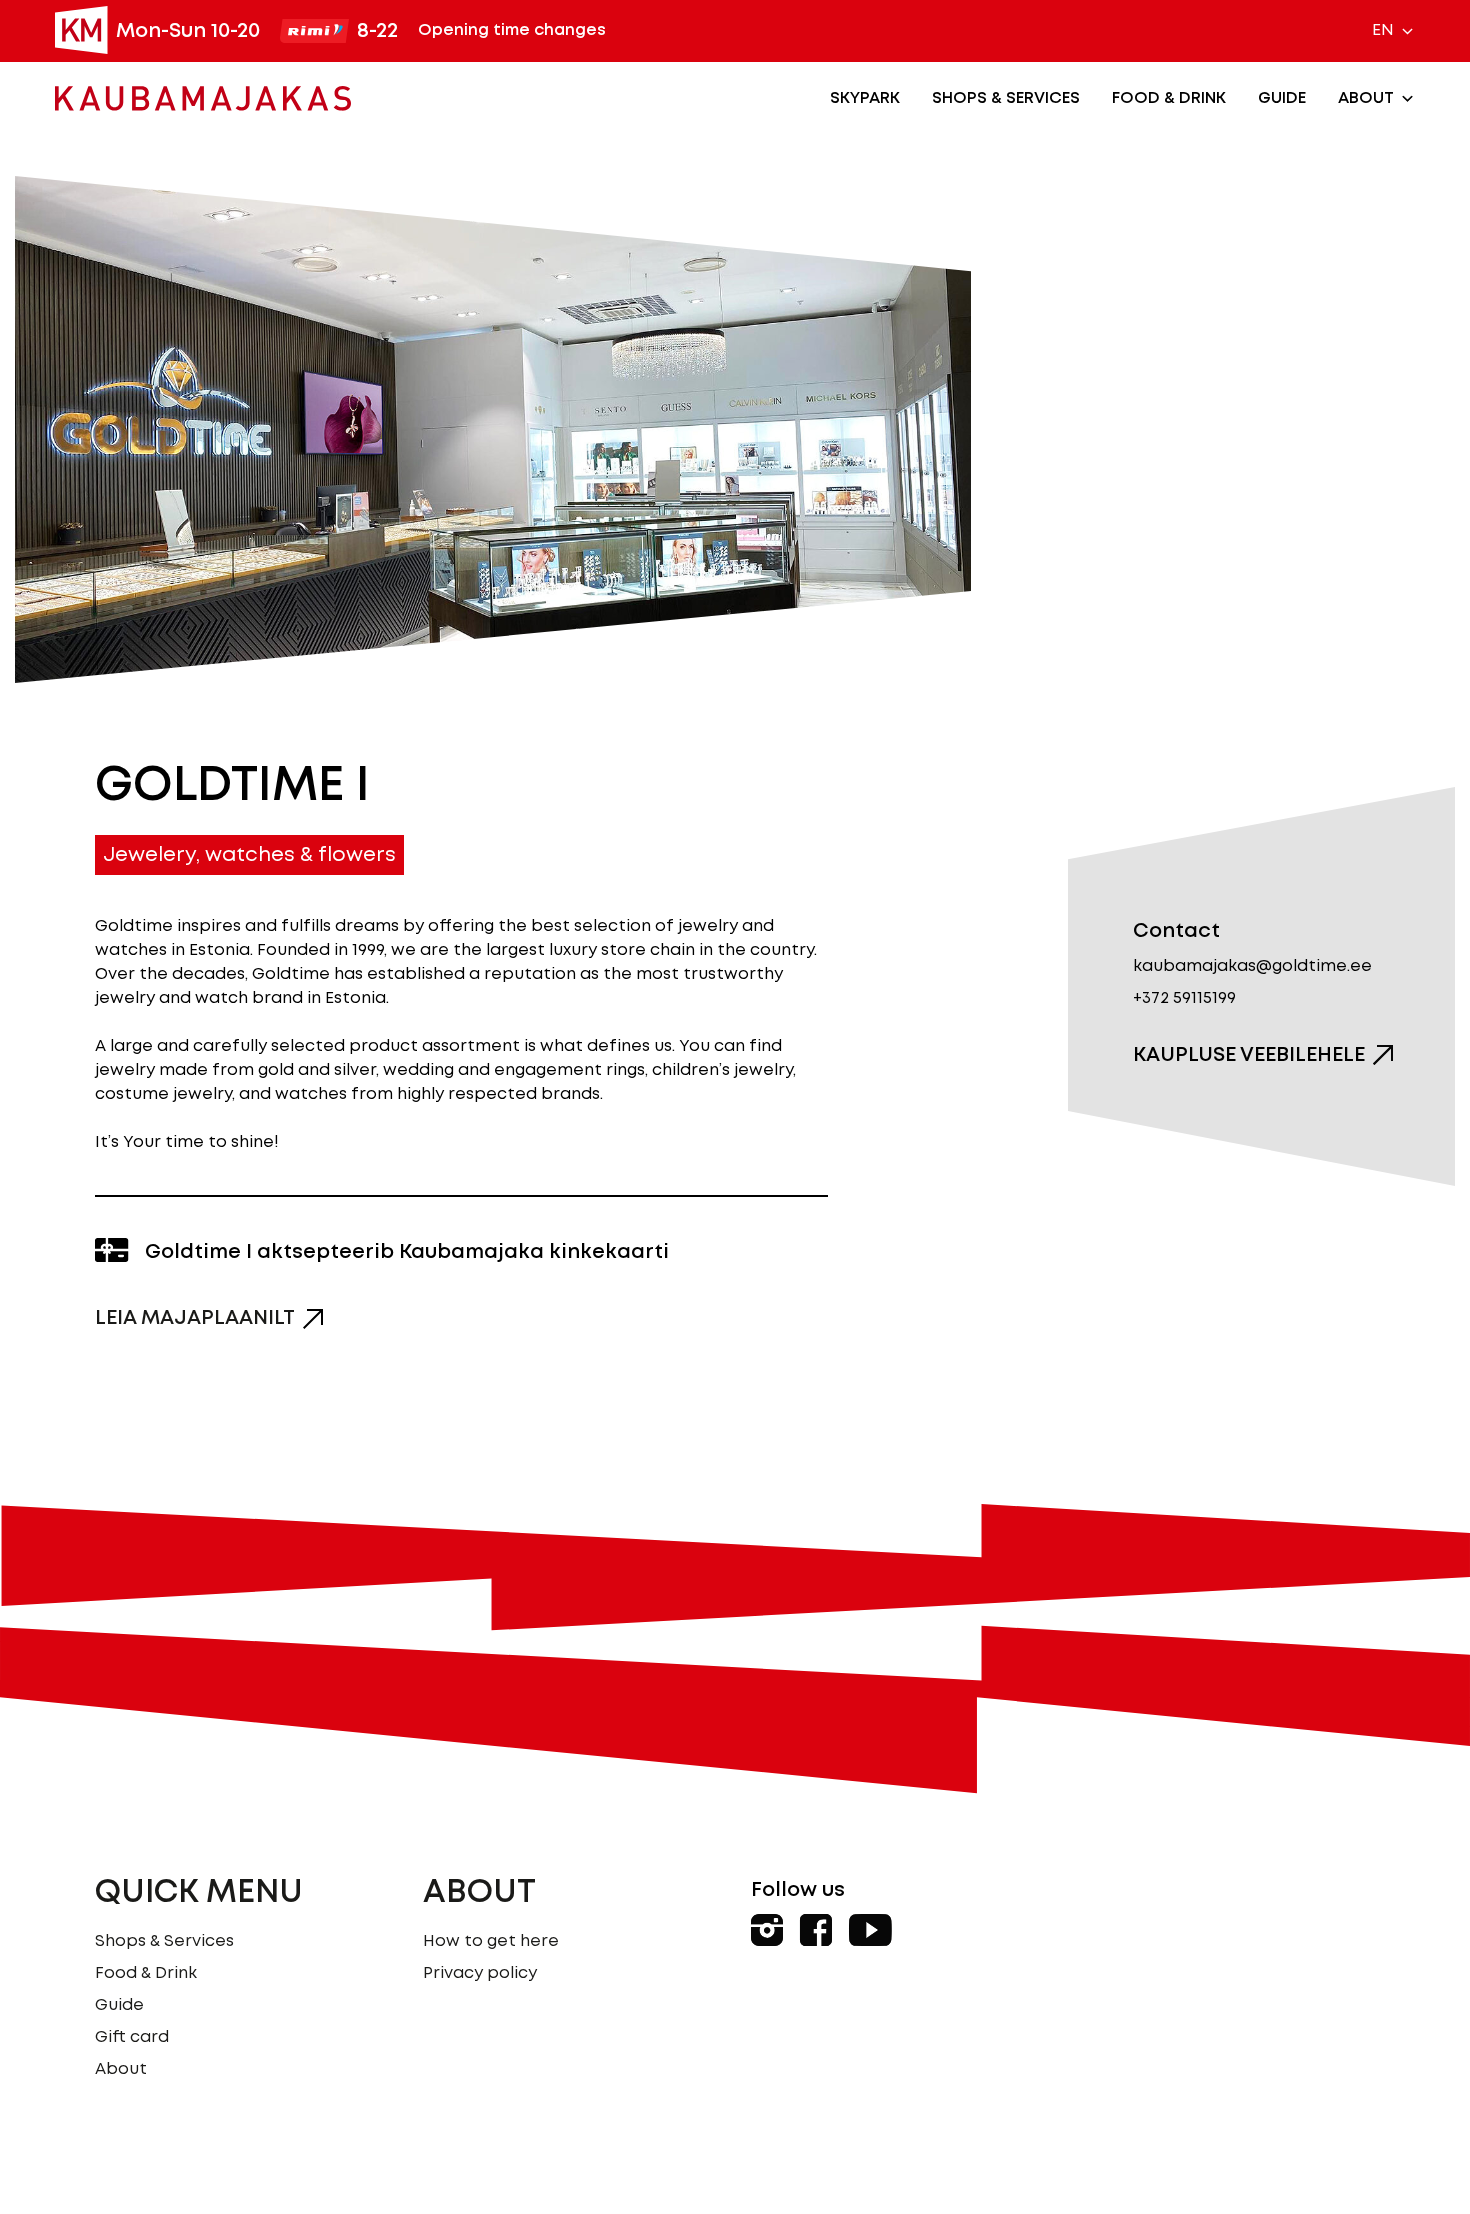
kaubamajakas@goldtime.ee (1252, 966)
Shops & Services (1006, 98)
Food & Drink (1169, 98)
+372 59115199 (1184, 998)
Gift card (132, 2037)
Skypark (865, 98)
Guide (1282, 98)
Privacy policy (480, 1973)
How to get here (491, 1941)
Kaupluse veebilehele (1249, 1055)
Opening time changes (512, 30)
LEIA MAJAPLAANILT (195, 1318)
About (1366, 98)
